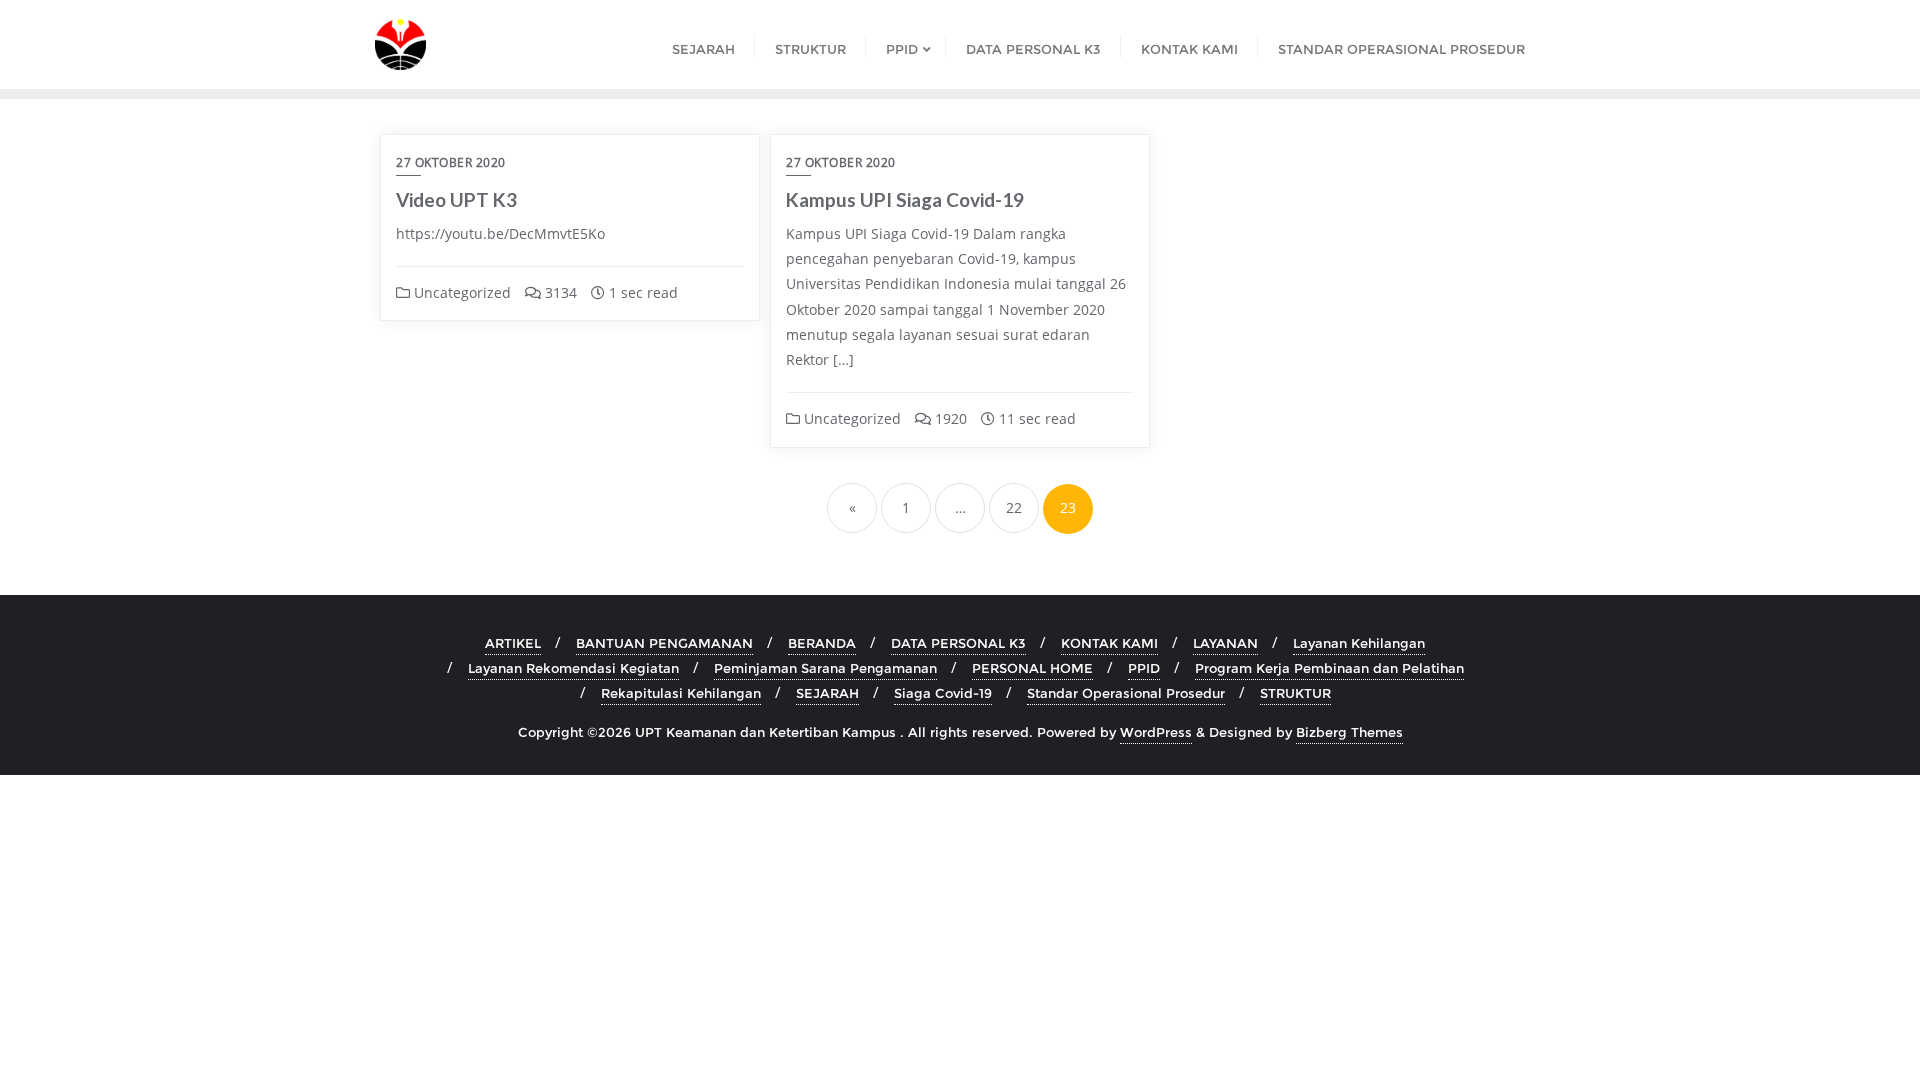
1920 (949, 418)
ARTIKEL (513, 643)
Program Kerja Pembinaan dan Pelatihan (1329, 668)
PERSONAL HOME (1032, 668)
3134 (559, 292)
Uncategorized (460, 292)
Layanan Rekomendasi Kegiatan (573, 668)
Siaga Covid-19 (943, 693)
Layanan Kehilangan (1359, 643)
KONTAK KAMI (1109, 643)
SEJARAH (827, 693)
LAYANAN (1225, 643)
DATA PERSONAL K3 (958, 643)
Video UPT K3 (456, 199)
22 (1014, 507)
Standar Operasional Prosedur (1126, 693)
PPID (1144, 668)
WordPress (1156, 732)
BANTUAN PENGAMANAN (664, 643)
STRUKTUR (1295, 693)
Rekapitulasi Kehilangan (681, 693)
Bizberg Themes (1349, 732)
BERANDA (822, 643)
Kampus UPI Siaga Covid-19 (905, 199)
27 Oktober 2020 (451, 162)
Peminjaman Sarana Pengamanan (825, 668)
